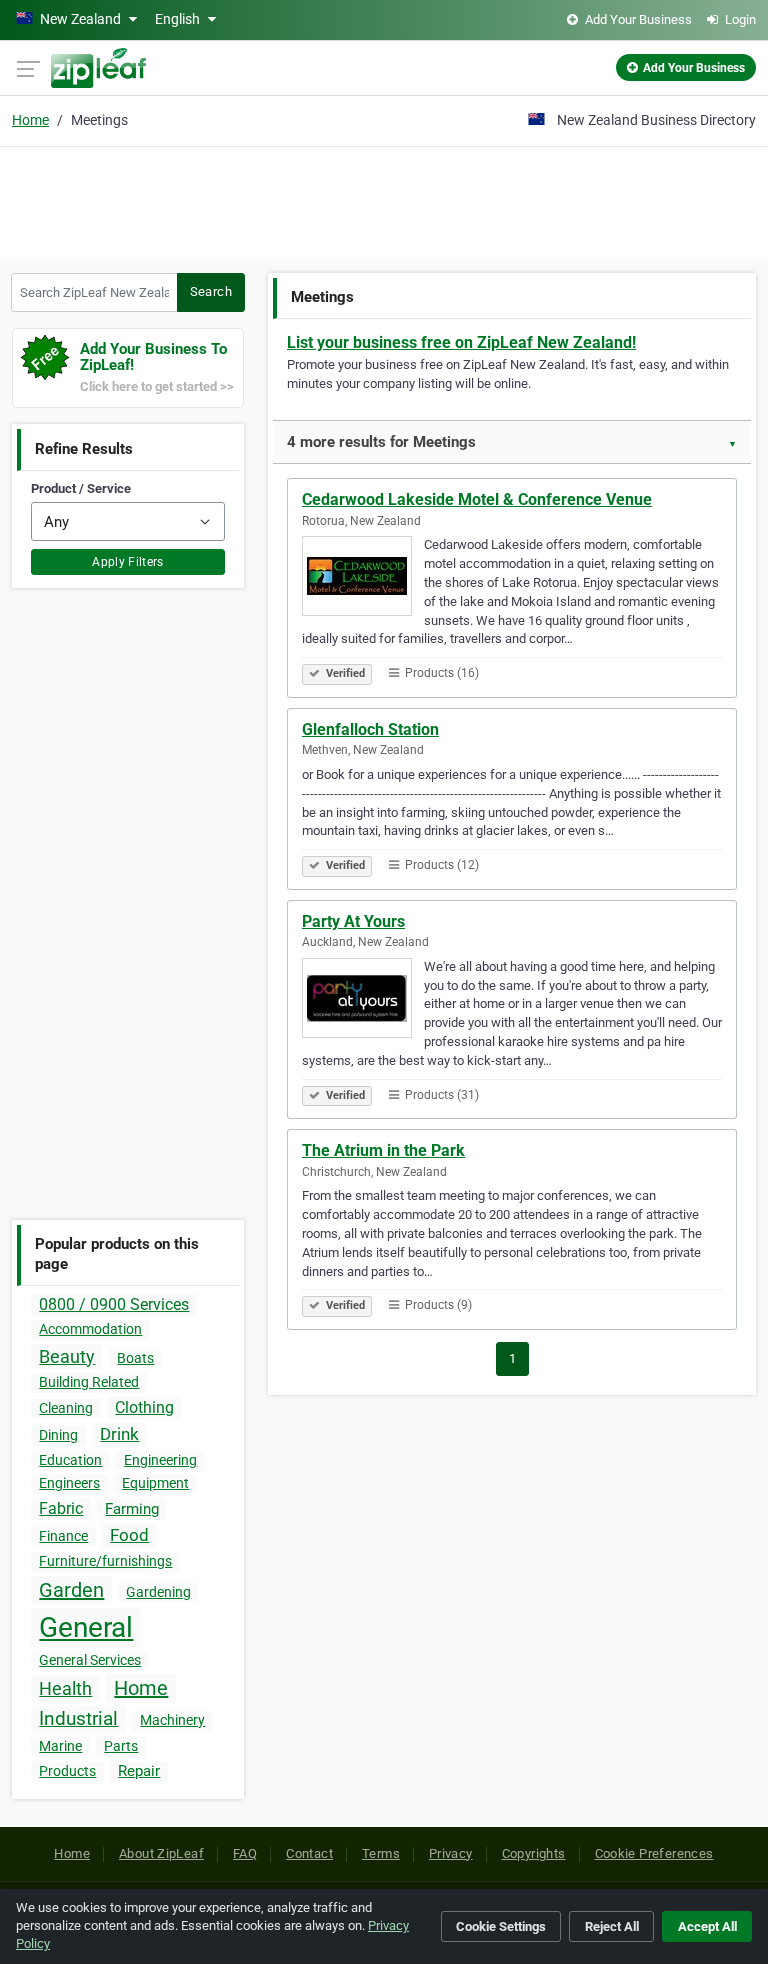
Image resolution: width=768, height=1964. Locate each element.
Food (129, 1535)
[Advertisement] (384, 200)
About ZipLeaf (161, 1853)
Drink (119, 1434)
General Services (90, 1660)
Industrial (78, 1718)
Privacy (451, 1853)
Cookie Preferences (654, 1853)
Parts (121, 1746)
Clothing (144, 1407)
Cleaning (66, 1408)
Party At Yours (353, 921)
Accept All (707, 1926)
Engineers (69, 1483)
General (86, 1627)
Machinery (172, 1720)
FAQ (245, 1853)
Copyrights (534, 1853)
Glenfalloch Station (370, 729)
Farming (132, 1509)
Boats (135, 1358)
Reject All (612, 1926)
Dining (58, 1435)
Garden (71, 1590)
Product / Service (81, 488)
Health (65, 1688)
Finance (63, 1536)
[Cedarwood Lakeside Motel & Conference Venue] (363, 579)
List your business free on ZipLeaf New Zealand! (461, 342)
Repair (139, 1771)
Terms (381, 1853)
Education (70, 1460)
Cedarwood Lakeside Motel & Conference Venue (477, 499)
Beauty (67, 1356)
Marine (60, 1746)
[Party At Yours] (363, 1001)
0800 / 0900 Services (114, 1304)
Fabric (61, 1508)
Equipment (155, 1483)
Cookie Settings (501, 1926)
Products (67, 1771)
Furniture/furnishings (105, 1561)
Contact (309, 1853)
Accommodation (90, 1329)
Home (30, 120)
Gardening (158, 1592)
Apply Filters (128, 562)
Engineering (160, 1460)
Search (211, 291)
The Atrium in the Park (383, 1150)
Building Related (89, 1382)
